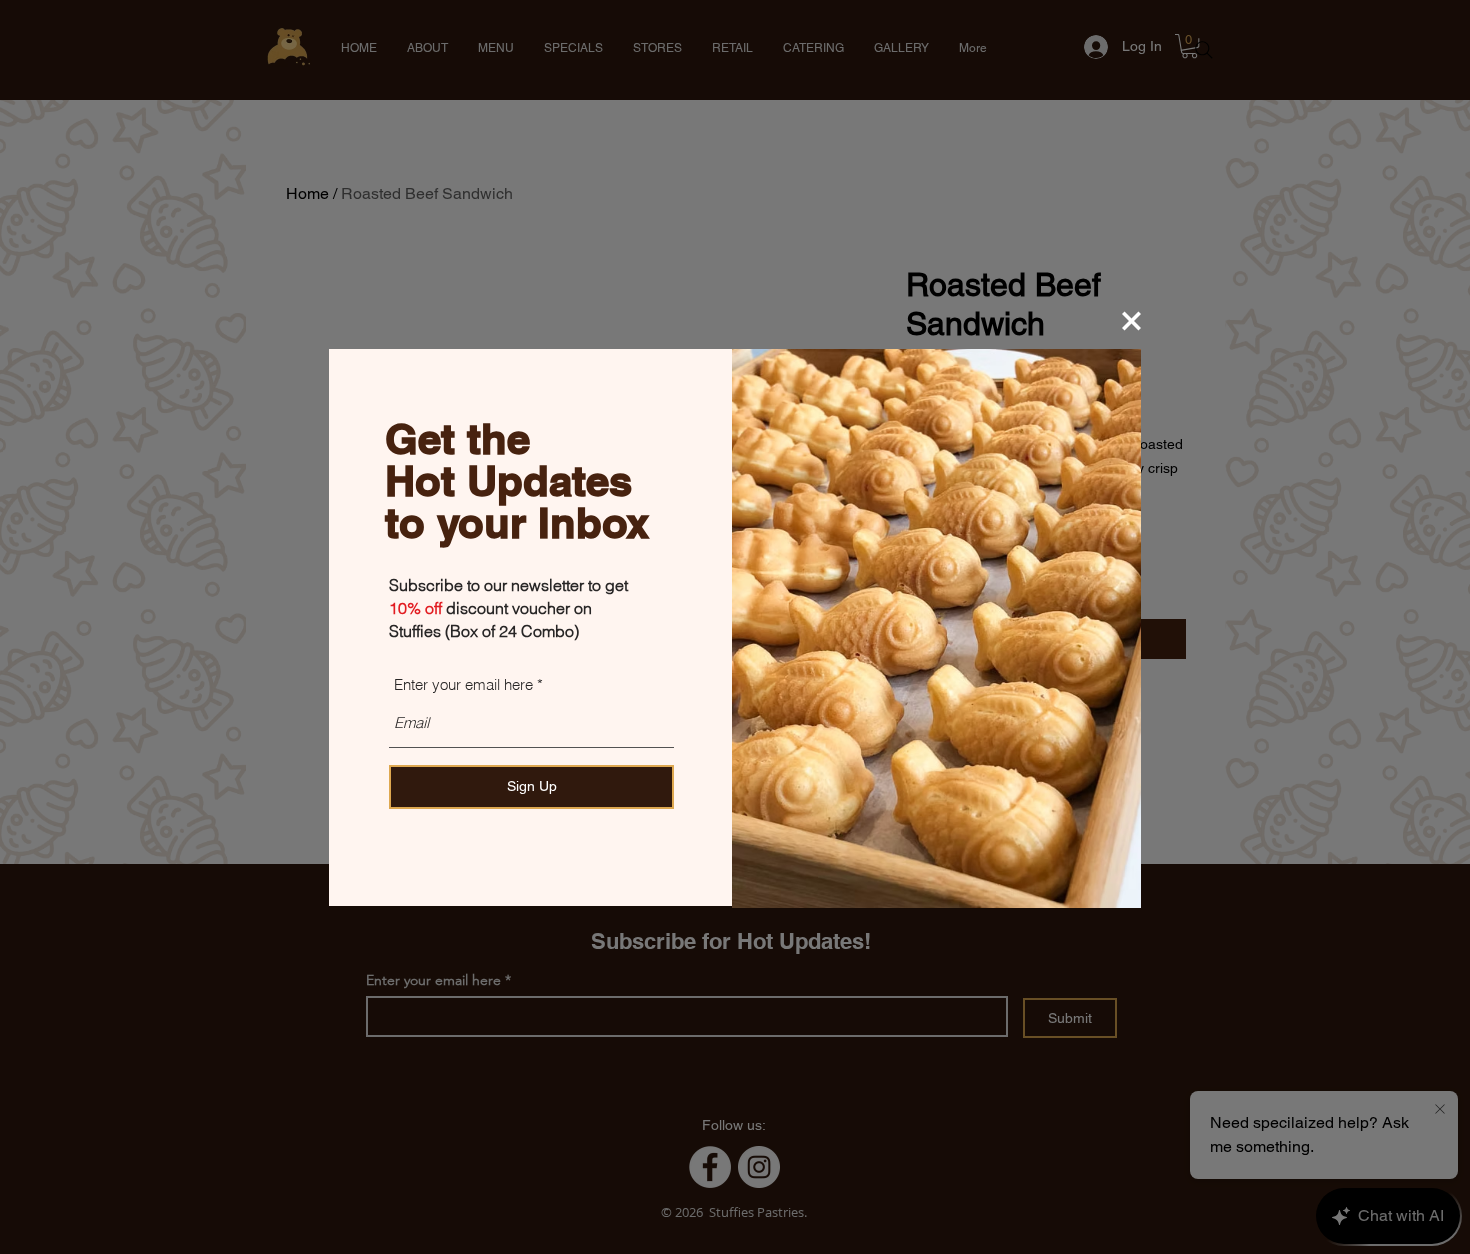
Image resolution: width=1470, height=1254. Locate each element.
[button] (1131, 321)
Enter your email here (463, 684)
